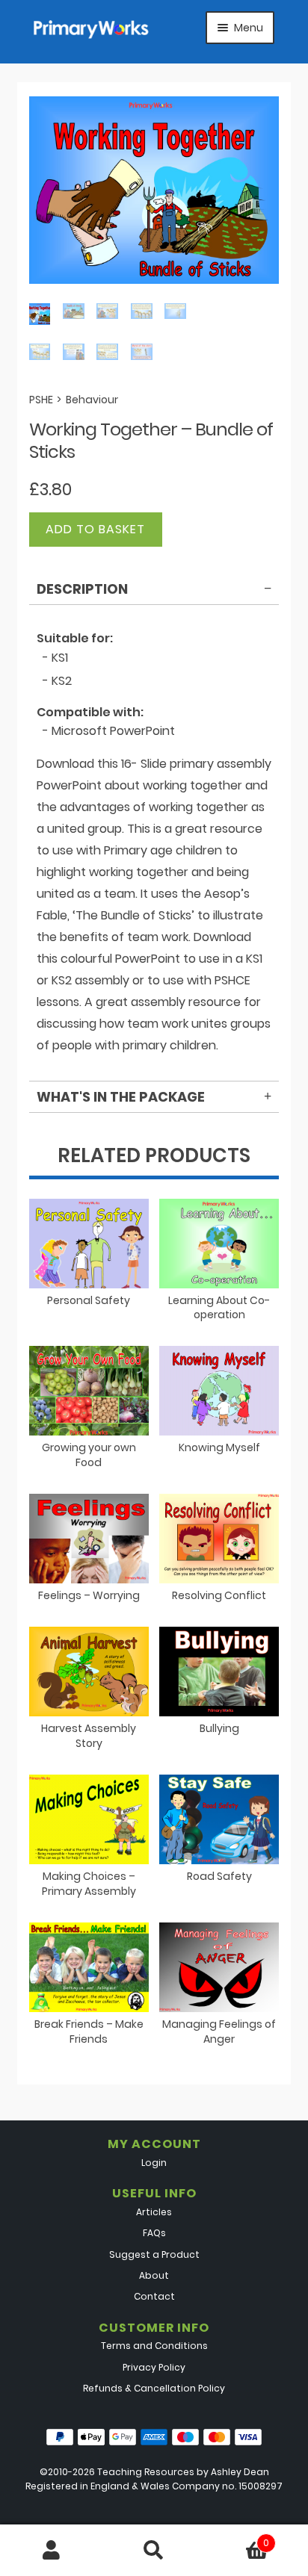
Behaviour (92, 400)
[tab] (154, 592)
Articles (154, 2212)
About (154, 2275)
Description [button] (82, 589)
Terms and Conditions (154, 2346)
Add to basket (95, 529)
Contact (154, 2296)
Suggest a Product (154, 2254)
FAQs (154, 2233)
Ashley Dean (240, 2472)
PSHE (41, 400)
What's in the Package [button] (121, 1097)
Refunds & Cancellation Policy (154, 2388)
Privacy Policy (154, 2367)
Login (154, 2163)
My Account (51, 2551)
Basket (238, 2538)
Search (154, 2551)
